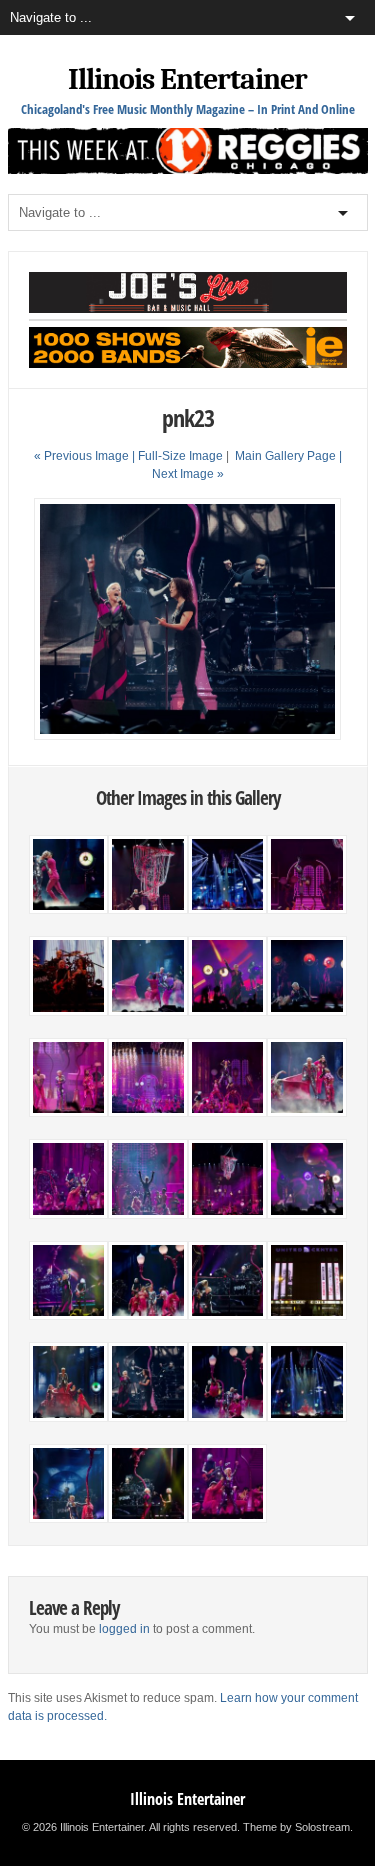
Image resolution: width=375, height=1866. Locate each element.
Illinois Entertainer (187, 79)
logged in (124, 1629)
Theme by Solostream (296, 1827)
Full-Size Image (180, 456)
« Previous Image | (86, 456)
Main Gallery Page (285, 456)
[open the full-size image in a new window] (187, 736)
